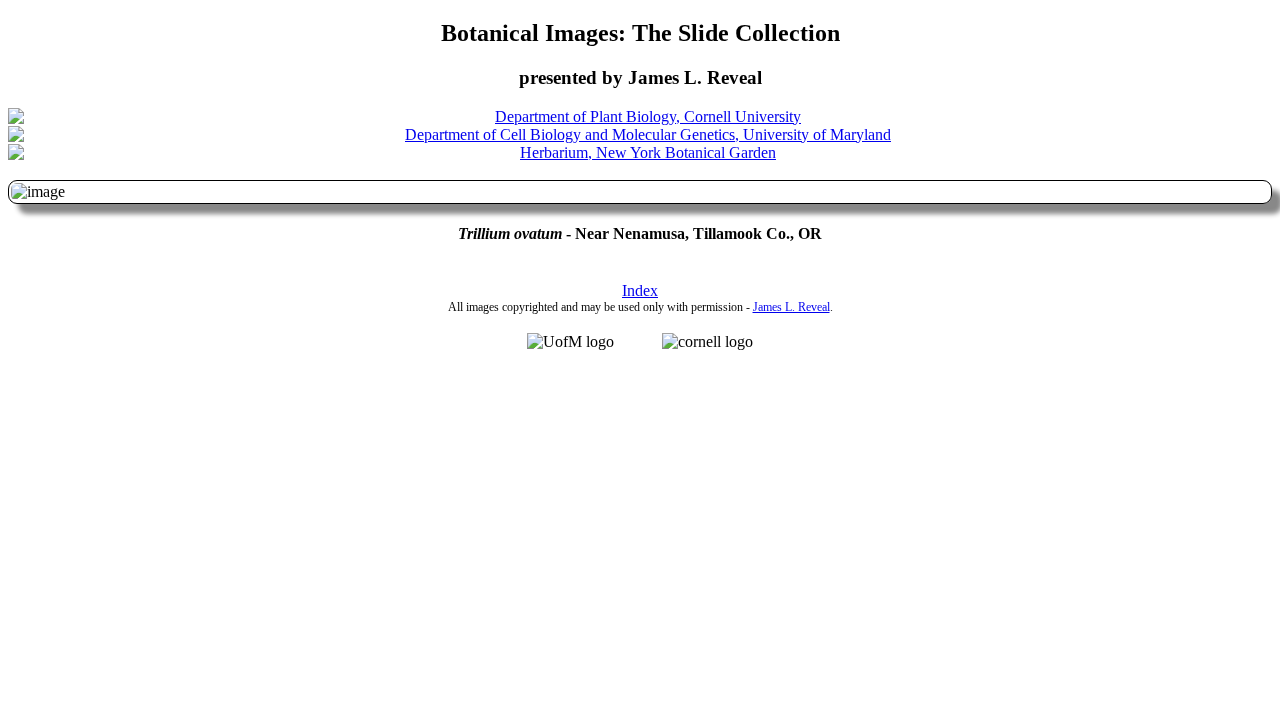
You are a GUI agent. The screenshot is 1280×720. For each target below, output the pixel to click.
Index (640, 290)
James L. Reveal (791, 307)
